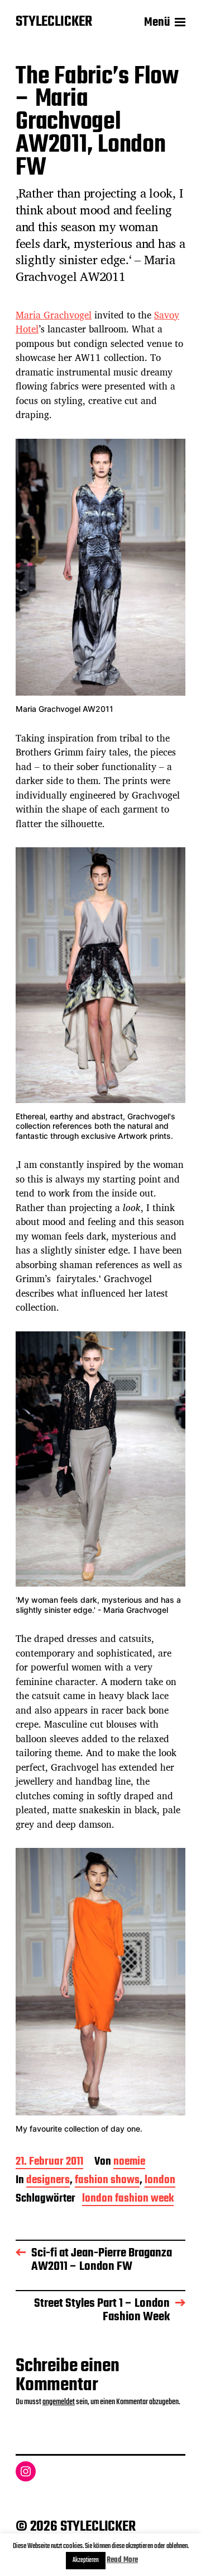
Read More (122, 2560)
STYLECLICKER (54, 22)
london (160, 2181)
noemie (129, 2163)
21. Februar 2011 (49, 2163)
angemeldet (59, 2402)
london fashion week (128, 2200)
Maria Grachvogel (54, 315)
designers (48, 2181)
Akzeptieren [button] (86, 2560)
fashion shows (107, 2181)
